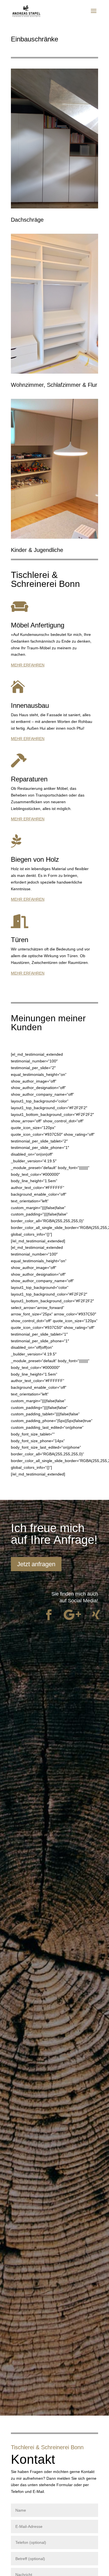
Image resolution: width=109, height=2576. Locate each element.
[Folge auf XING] (96, 1615)
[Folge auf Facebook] (49, 1615)
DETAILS (54, 154)
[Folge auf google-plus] (72, 1615)
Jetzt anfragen (36, 1564)
